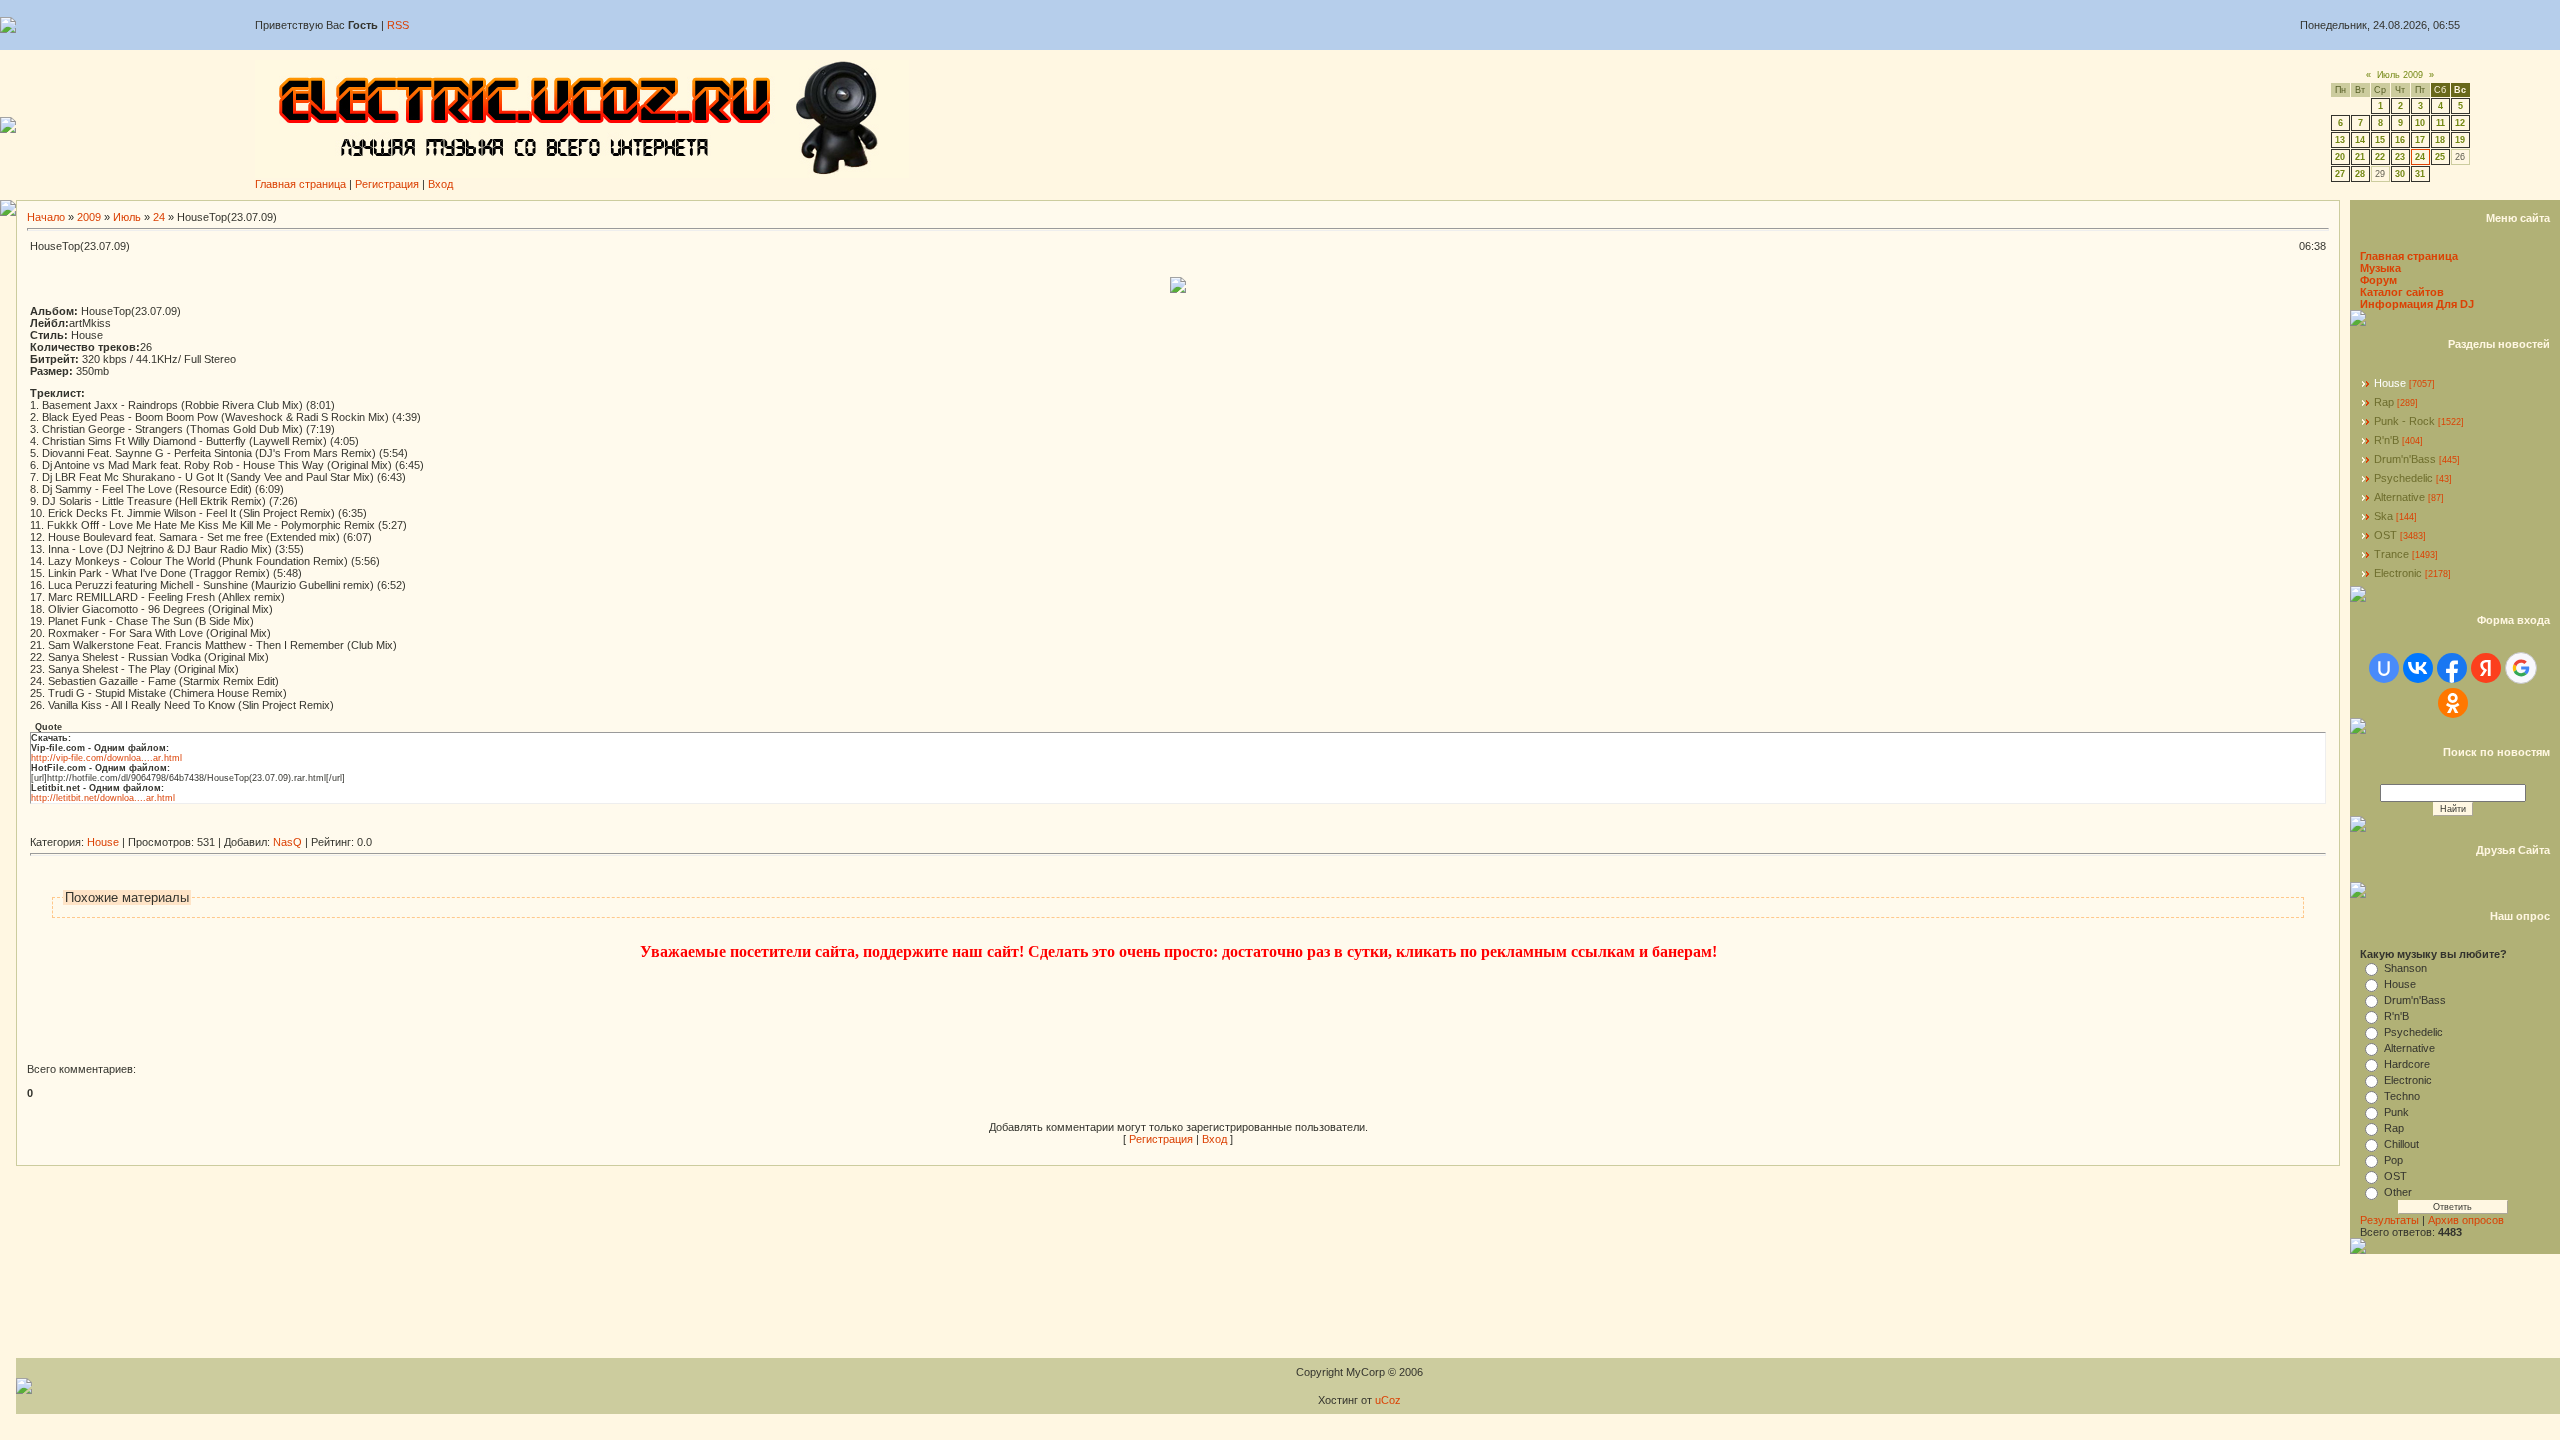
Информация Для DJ (2417, 304)
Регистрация (387, 184)
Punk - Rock (2404, 421)
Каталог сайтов (2402, 292)
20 (2340, 157)
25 (2440, 157)
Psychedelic (2403, 478)
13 (2340, 140)
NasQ (287, 842)
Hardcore (2407, 1064)
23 (2400, 157)
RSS (398, 25)
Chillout (2401, 1144)
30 (2400, 174)
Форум (2378, 280)
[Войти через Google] (2521, 668)
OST (2385, 535)
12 (2460, 123)
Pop (2393, 1160)
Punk (2396, 1112)
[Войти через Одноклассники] (2453, 703)
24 (2420, 157)
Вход (440, 184)
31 (2420, 174)
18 (2440, 140)
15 (2380, 140)
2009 (89, 217)
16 (2400, 140)
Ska (2383, 516)
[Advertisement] (394, 828)
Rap (2384, 402)
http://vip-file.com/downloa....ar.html (106, 758)
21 (2360, 157)
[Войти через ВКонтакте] (2418, 668)
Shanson (2405, 968)
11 (2440, 123)
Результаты (2389, 1220)
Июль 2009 (2400, 75)
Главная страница (300, 184)
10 (2420, 123)
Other (2398, 1192)
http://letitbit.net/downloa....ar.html (103, 798)
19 (2460, 140)
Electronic (2398, 573)
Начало (46, 217)
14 (2360, 140)
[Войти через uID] (2384, 668)
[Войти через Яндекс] (2486, 668)
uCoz (1388, 1400)
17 (2420, 140)
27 (2340, 174)
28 (2360, 174)
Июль (127, 217)
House (103, 842)
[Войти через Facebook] (2452, 668)
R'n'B (2386, 440)
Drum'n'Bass (2405, 459)
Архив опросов (2466, 1220)
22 (2380, 157)
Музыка (2380, 268)
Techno (2402, 1096)
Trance (2391, 554)
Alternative (2399, 497)
